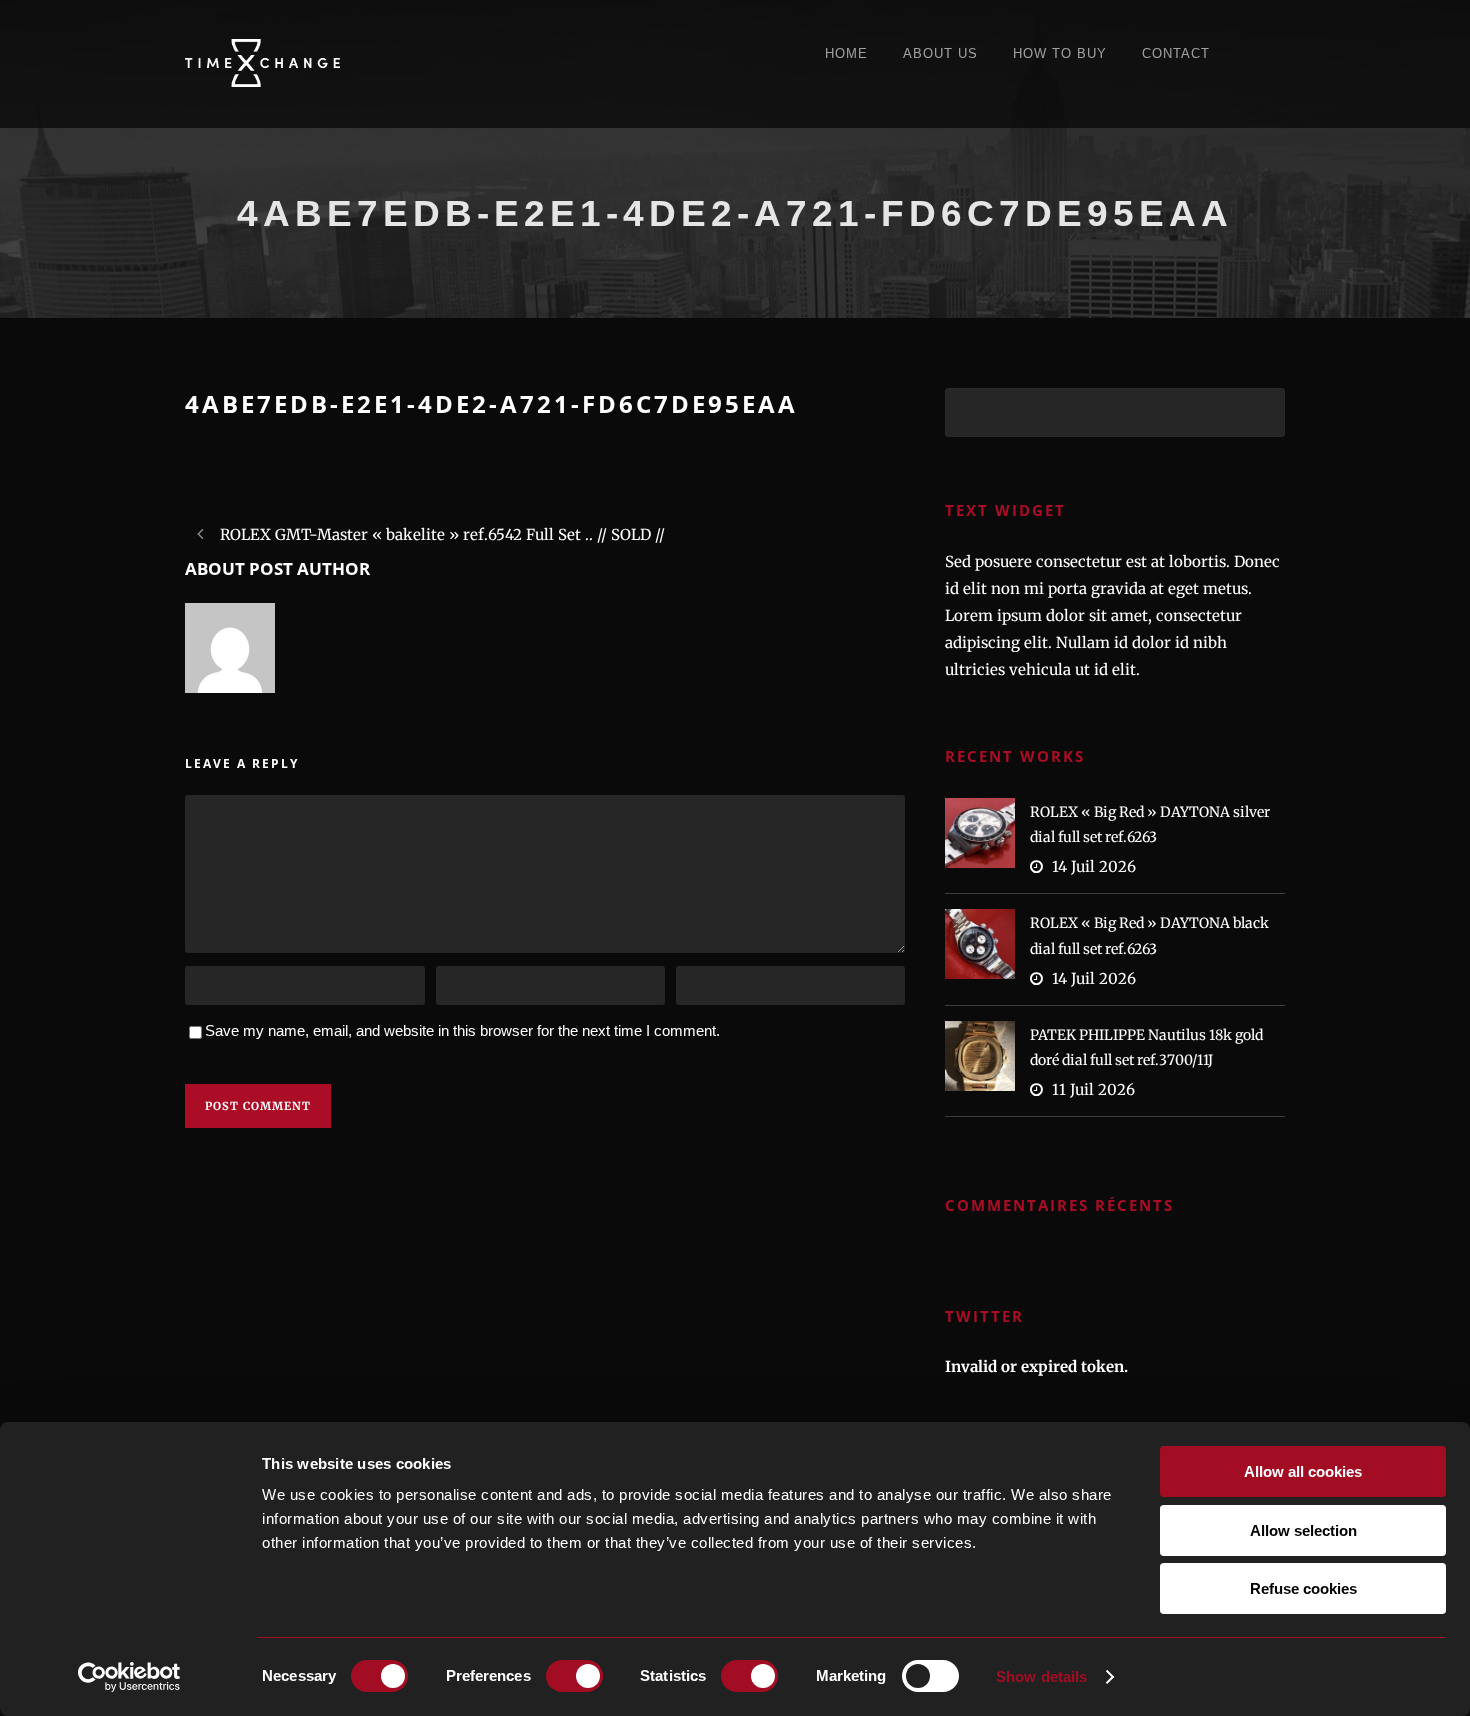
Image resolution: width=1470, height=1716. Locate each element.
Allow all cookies (1303, 1471)
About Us (940, 53)
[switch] (574, 1676)
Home (846, 53)
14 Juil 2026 (1094, 866)
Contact (1176, 53)
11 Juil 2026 (1093, 1089)
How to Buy (1060, 53)
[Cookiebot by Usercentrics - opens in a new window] (129, 1677)
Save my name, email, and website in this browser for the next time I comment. (462, 1030)
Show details (1041, 1676)
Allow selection (1303, 1530)
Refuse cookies (1303, 1588)
